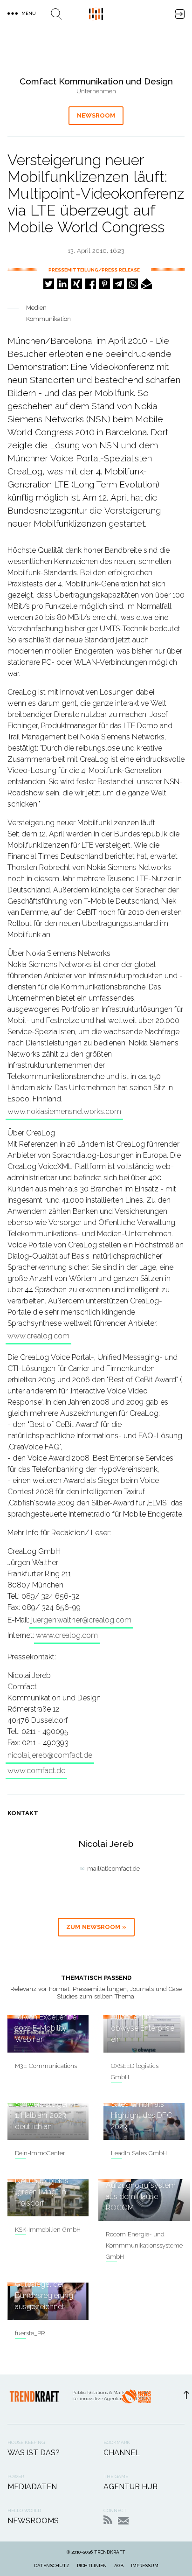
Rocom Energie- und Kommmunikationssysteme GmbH (144, 2245)
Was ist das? (34, 2453)
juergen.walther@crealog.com (81, 1620)
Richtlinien (92, 2566)
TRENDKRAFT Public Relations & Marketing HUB (96, 14)
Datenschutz (52, 2566)
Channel (122, 2453)
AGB (119, 2566)
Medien (36, 308)
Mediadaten (32, 2487)
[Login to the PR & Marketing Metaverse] (180, 14)
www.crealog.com (38, 1336)
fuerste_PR (30, 2333)
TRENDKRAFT (110, 2552)
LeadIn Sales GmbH (139, 2153)
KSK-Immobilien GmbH (48, 2230)
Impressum (145, 2566)
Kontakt (123, 2521)
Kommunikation (48, 319)
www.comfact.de (36, 1771)
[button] (49, 284)
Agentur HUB (130, 2487)
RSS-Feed (108, 2520)
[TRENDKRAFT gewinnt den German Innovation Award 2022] (136, 2399)
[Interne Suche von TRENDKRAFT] (56, 14)
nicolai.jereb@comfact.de (50, 1755)
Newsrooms (33, 2521)
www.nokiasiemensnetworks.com (64, 1111)
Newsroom (96, 115)
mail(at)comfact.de (113, 1869)
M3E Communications (46, 2066)
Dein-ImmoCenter (40, 2153)
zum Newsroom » (96, 1927)
